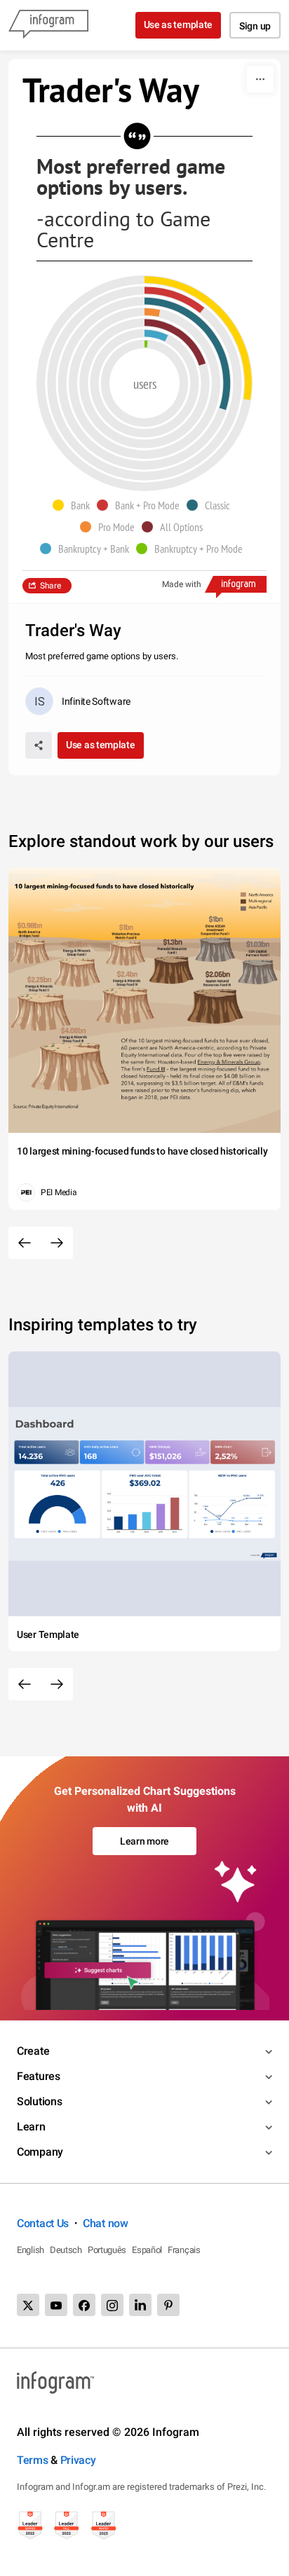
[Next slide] (57, 1243)
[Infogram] (48, 25)
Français (184, 2250)
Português (107, 2250)
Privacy (78, 2460)
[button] (75, 505)
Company (40, 2152)
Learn (31, 2127)
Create (33, 2051)
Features (39, 2076)
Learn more (144, 1841)
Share (51, 586)
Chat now (106, 2223)
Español (147, 2250)
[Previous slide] (25, 1243)
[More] (260, 79)
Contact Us (43, 2223)
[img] (146, 344)
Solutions (39, 2101)
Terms (33, 2460)
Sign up (255, 26)
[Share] (39, 745)
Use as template (179, 25)
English (31, 2250)
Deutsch (66, 2250)
